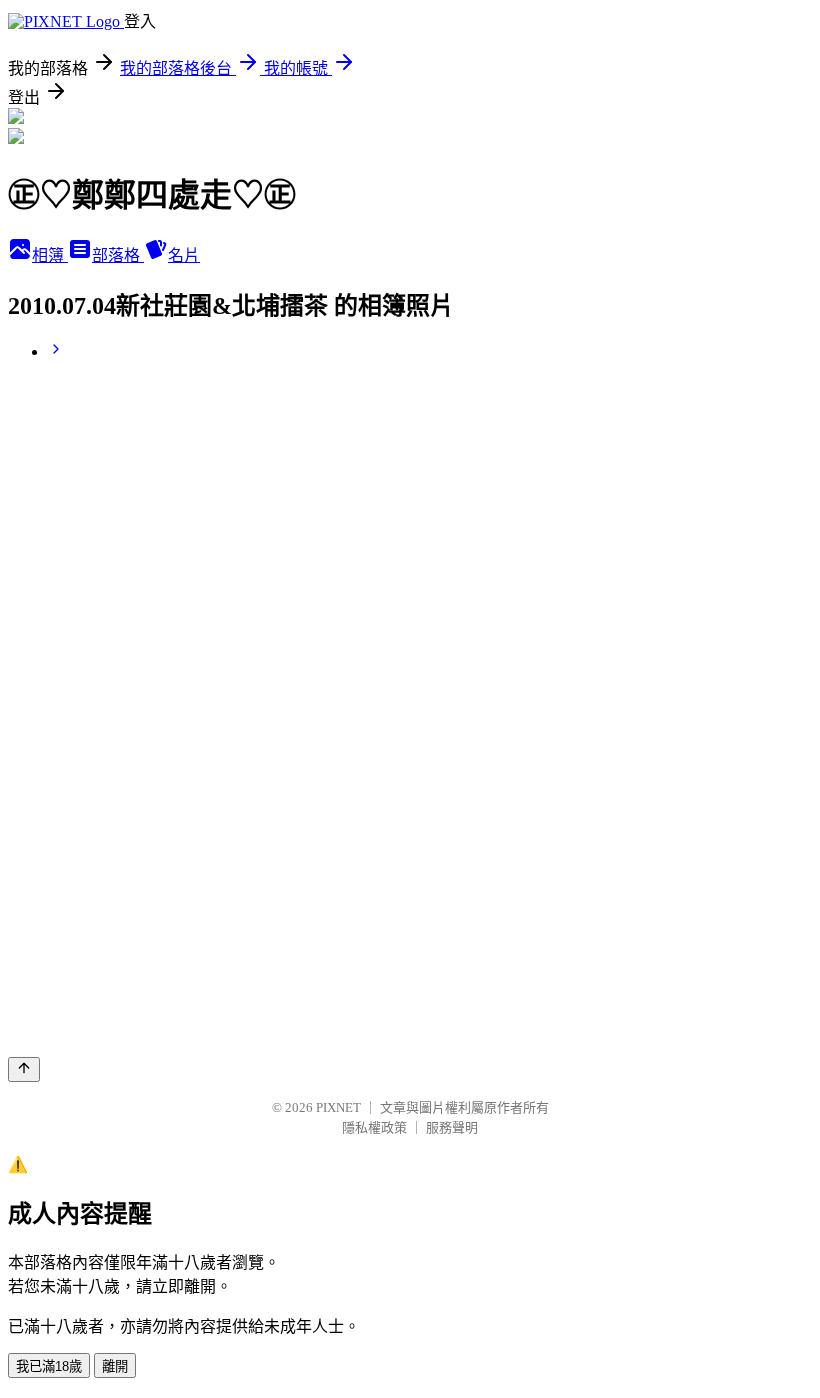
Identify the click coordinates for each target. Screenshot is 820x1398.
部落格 (118, 255)
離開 (115, 1366)
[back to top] (24, 1069)
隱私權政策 (374, 1127)
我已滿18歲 (49, 1366)
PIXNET (338, 1107)
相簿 (50, 255)
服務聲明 (452, 1127)
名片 (184, 255)
